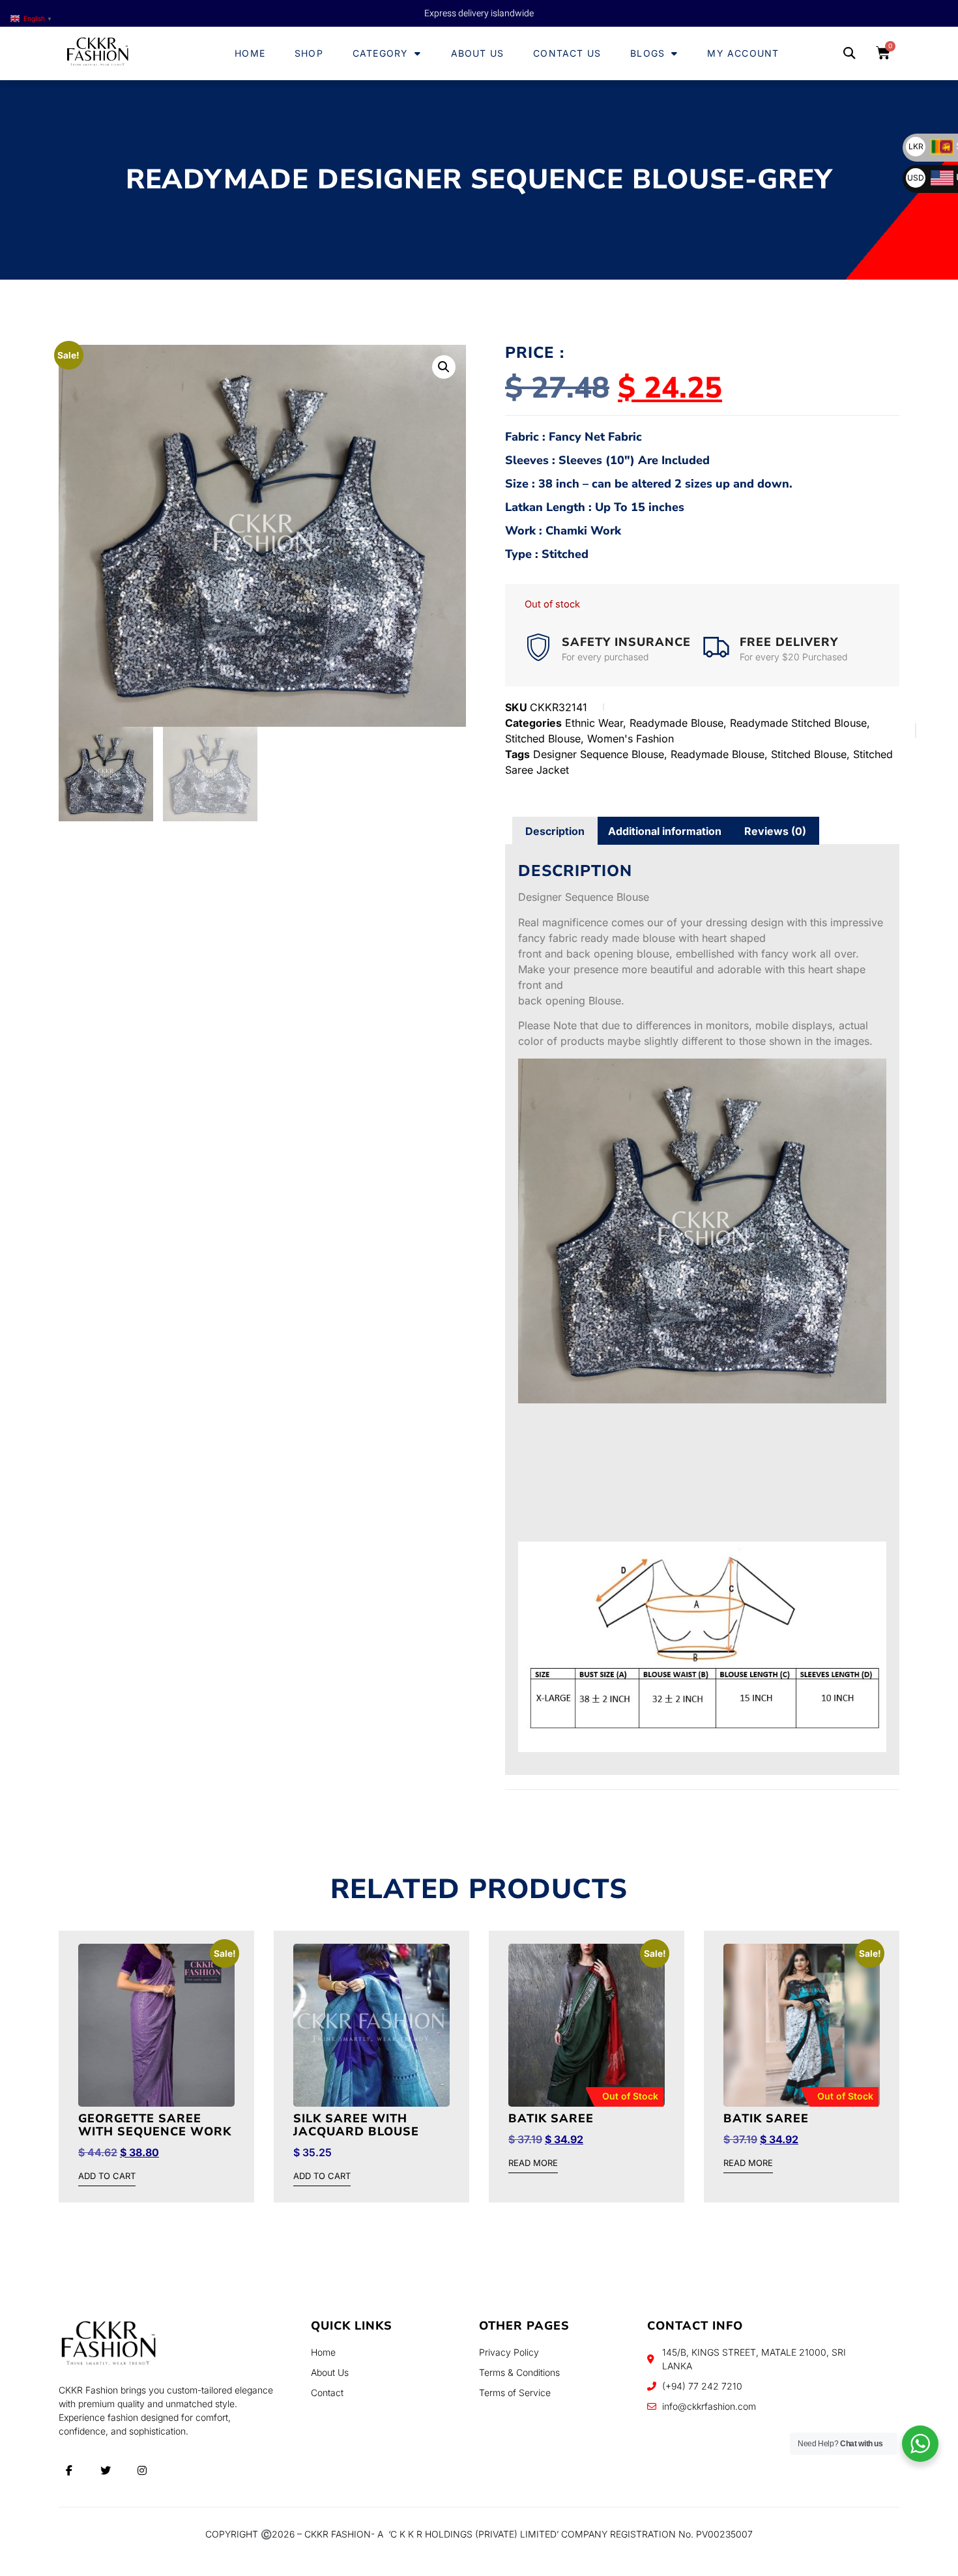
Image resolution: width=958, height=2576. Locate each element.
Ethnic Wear (594, 723)
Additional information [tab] (665, 831)
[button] (849, 54)
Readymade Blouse (676, 723)
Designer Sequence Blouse (599, 754)
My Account (743, 53)
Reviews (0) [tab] (775, 831)
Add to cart (107, 2176)
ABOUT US (478, 53)
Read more (533, 2163)
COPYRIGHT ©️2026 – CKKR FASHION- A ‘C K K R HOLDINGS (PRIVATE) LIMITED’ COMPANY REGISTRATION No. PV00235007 (479, 2534)
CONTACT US (567, 53)
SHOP (309, 53)
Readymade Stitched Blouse (798, 723)
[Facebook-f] (69, 2470)
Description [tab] (555, 831)
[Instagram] (142, 2470)
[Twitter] (106, 2470)
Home (250, 53)
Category (381, 53)
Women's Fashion (631, 739)
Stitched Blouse (543, 739)
